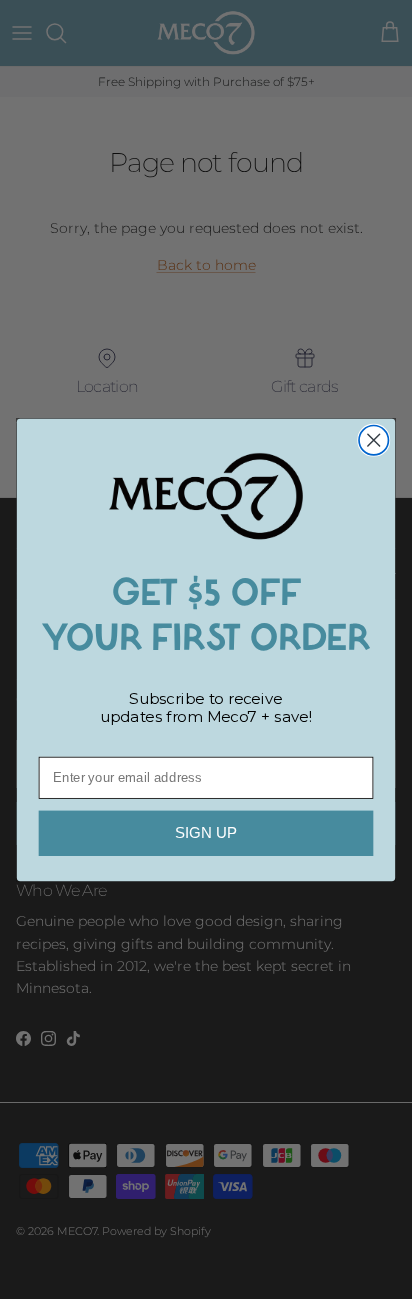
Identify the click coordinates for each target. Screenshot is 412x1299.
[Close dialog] (373, 439)
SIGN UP (206, 832)
